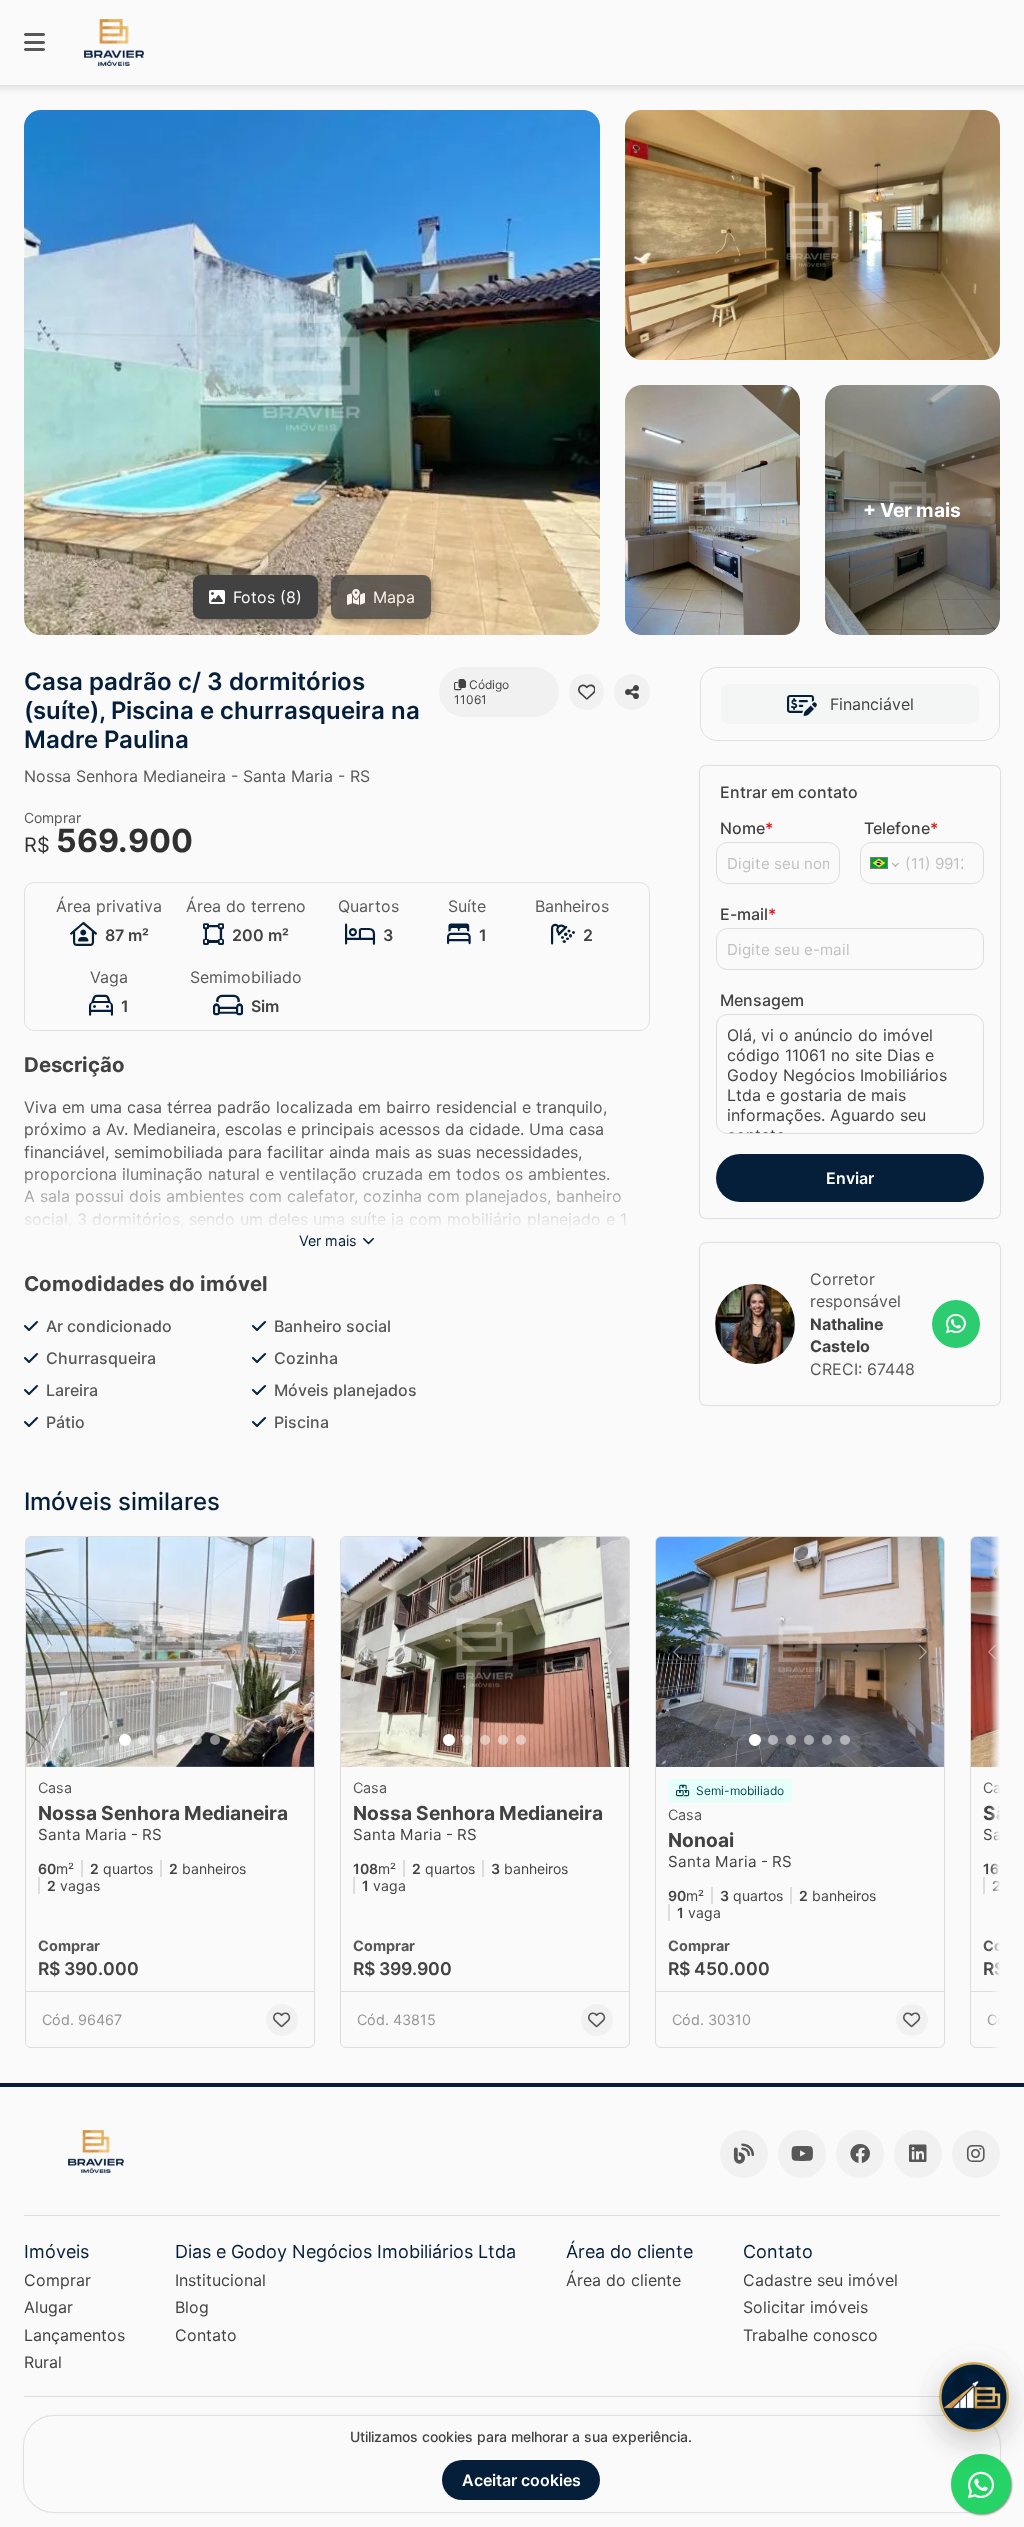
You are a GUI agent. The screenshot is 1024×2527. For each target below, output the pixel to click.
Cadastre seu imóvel (820, 2280)
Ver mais (328, 1240)
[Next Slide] (293, 1652)
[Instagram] (976, 2154)
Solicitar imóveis (805, 2307)
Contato (206, 2335)
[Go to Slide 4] (179, 1740)
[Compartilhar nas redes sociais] (632, 692)
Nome (746, 828)
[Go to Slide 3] (161, 1740)
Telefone (901, 828)
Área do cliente (623, 2280)
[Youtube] (802, 2154)
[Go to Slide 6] (215, 1740)
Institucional (220, 2280)
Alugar (48, 2307)
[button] (170, 1652)
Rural (43, 2362)
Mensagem (762, 1000)
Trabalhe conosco (810, 2335)
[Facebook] (860, 2154)
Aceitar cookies (521, 2480)
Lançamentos (74, 2335)
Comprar (57, 2280)
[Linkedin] (918, 2154)
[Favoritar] (587, 692)
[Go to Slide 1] (125, 1740)
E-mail (748, 914)
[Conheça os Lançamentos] (974, 2397)
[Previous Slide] (47, 1652)
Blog (192, 2307)
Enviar (850, 1178)
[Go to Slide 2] (143, 1740)
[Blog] (744, 2154)
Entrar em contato (789, 792)
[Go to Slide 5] (197, 1740)
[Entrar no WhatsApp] (956, 1324)
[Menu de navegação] (34, 42)
